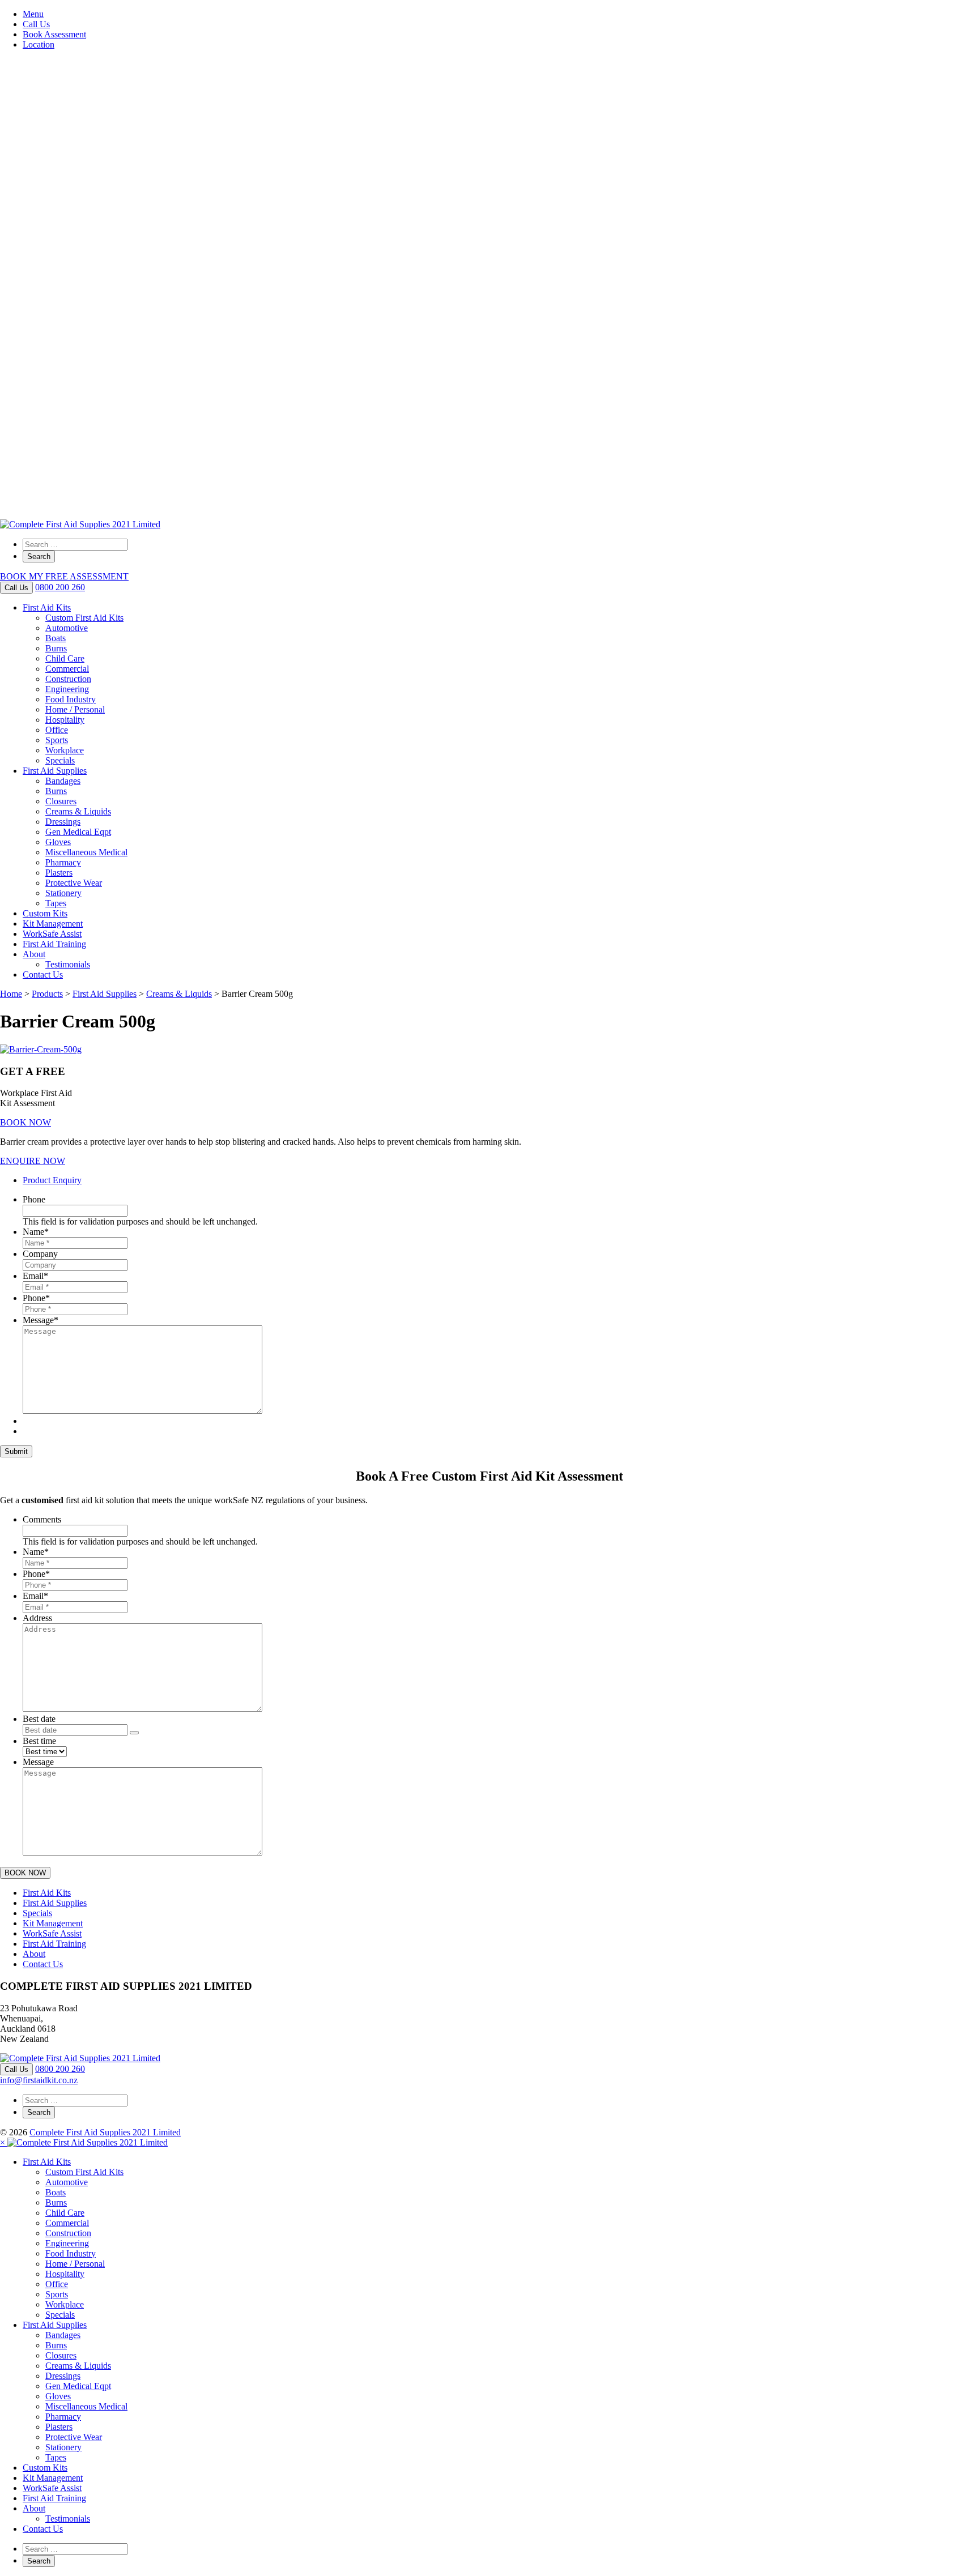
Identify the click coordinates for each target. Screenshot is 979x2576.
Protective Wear (74, 883)
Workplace (65, 750)
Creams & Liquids (78, 811)
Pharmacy (63, 862)
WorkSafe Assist (52, 934)
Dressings (63, 822)
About (34, 954)
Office (57, 730)
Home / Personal (75, 709)
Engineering (67, 689)
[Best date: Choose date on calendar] (134, 1733)
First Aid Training (54, 944)
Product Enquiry (52, 1180)
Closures (61, 801)
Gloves (58, 842)
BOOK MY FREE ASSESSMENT (64, 576)
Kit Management (53, 924)
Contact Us (43, 974)
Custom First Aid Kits (84, 618)
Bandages (63, 781)
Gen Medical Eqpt (78, 832)
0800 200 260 (60, 587)
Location (39, 44)
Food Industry (71, 699)
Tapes (56, 903)
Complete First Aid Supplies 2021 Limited (105, 2132)
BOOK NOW (25, 1122)
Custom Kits (45, 913)
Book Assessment (54, 34)
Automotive (67, 628)
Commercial (67, 669)
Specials (60, 760)
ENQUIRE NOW (33, 1161)
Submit (16, 1451)
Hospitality (65, 720)
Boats (56, 638)
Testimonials (68, 964)
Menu (33, 14)
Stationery (63, 893)
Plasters (59, 873)
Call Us (36, 24)
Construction (68, 679)
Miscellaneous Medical (86, 852)
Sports (57, 740)
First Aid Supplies (55, 771)
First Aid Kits (47, 607)
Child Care (65, 658)
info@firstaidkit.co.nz (39, 2080)
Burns (56, 648)
